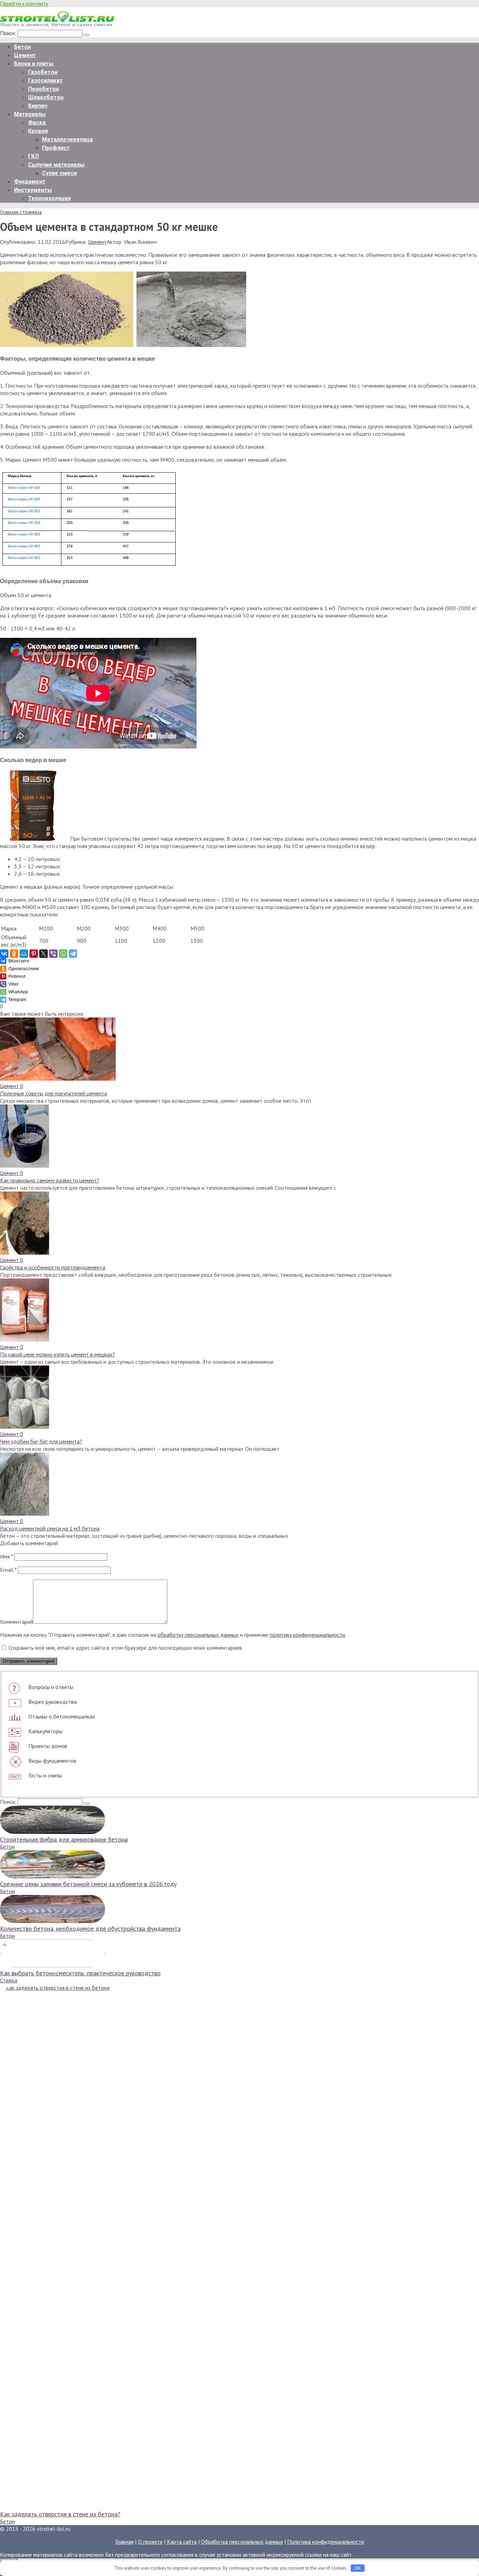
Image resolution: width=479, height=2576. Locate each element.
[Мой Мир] (24, 954)
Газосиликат (45, 81)
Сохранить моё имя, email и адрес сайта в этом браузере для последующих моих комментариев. (126, 1648)
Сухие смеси (59, 173)
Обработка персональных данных (242, 2542)
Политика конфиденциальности (326, 2542)
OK (357, 2568)
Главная (124, 2542)
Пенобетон (43, 89)
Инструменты (33, 190)
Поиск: (9, 33)
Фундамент (30, 182)
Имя (6, 1556)
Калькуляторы (45, 1731)
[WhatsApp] (63, 954)
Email (8, 1570)
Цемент (25, 55)
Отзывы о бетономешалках (62, 1716)
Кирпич (38, 106)
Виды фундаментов (52, 1761)
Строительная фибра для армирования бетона (64, 1839)
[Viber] (53, 954)
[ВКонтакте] (4, 954)
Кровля (38, 131)
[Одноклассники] (14, 954)
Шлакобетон (46, 97)
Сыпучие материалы (56, 165)
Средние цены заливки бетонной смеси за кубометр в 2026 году (88, 1884)
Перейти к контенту (24, 4)
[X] (43, 954)
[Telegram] (73, 954)
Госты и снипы (45, 1775)
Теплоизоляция (49, 198)
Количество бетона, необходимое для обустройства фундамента (90, 1928)
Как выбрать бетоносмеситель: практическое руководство (80, 1973)
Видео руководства (53, 1702)
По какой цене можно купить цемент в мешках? (58, 1354)
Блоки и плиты (34, 64)
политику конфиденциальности (307, 1635)
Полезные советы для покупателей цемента (53, 1093)
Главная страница (21, 212)
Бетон (22, 47)
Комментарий (16, 1622)
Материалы (30, 114)
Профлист (56, 148)
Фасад (37, 123)
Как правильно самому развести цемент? (50, 1180)
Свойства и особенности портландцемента (53, 1267)
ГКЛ (33, 156)
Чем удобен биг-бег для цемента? (41, 1441)
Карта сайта (182, 2542)
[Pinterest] (34, 954)
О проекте (150, 2542)
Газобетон (43, 72)
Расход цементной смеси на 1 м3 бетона (50, 1528)
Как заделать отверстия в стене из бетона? (60, 2514)
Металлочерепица (68, 139)
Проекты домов (48, 1746)
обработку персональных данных (198, 1635)
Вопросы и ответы (51, 1687)
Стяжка (9, 1980)
